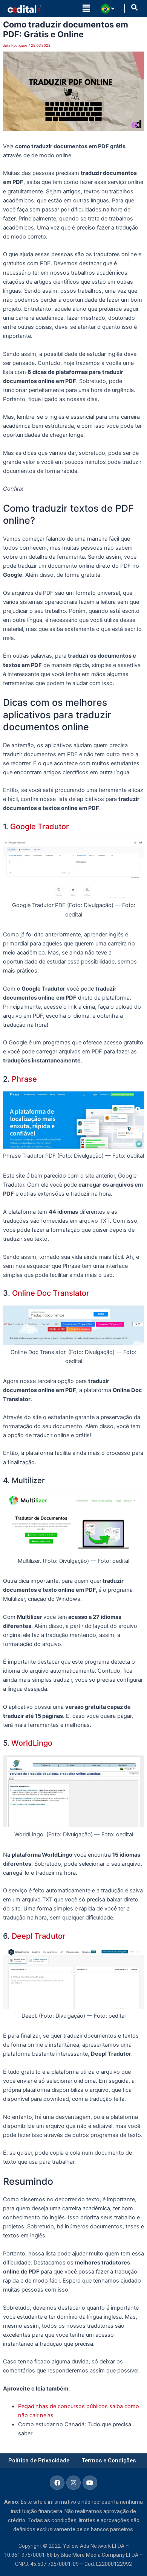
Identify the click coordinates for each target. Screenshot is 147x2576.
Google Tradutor (40, 827)
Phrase (23, 1079)
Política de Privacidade (39, 2460)
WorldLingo (32, 1743)
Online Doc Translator (51, 1293)
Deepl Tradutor (39, 1936)
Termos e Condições (109, 2460)
